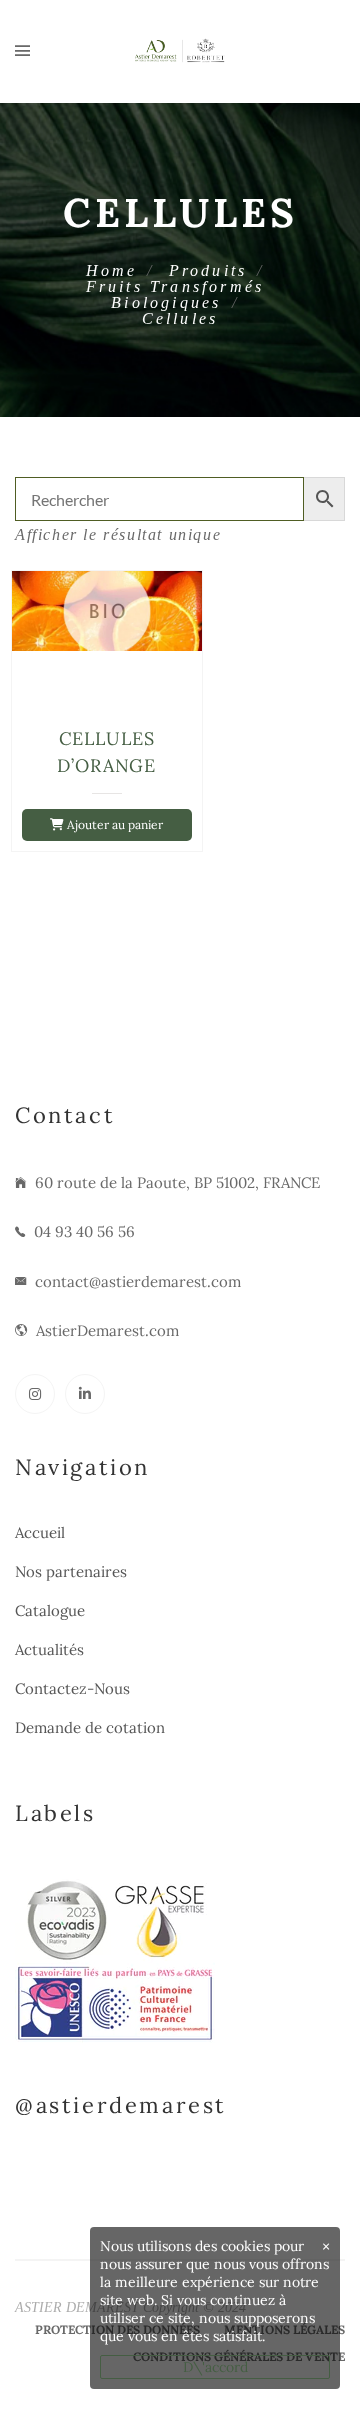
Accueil (40, 1532)
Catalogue (50, 1610)
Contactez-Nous (72, 1688)
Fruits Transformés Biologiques (175, 294)
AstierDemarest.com (107, 1330)
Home (112, 270)
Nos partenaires (71, 1571)
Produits (208, 270)
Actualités (49, 1649)
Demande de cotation (90, 1727)
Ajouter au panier (113, 824)
